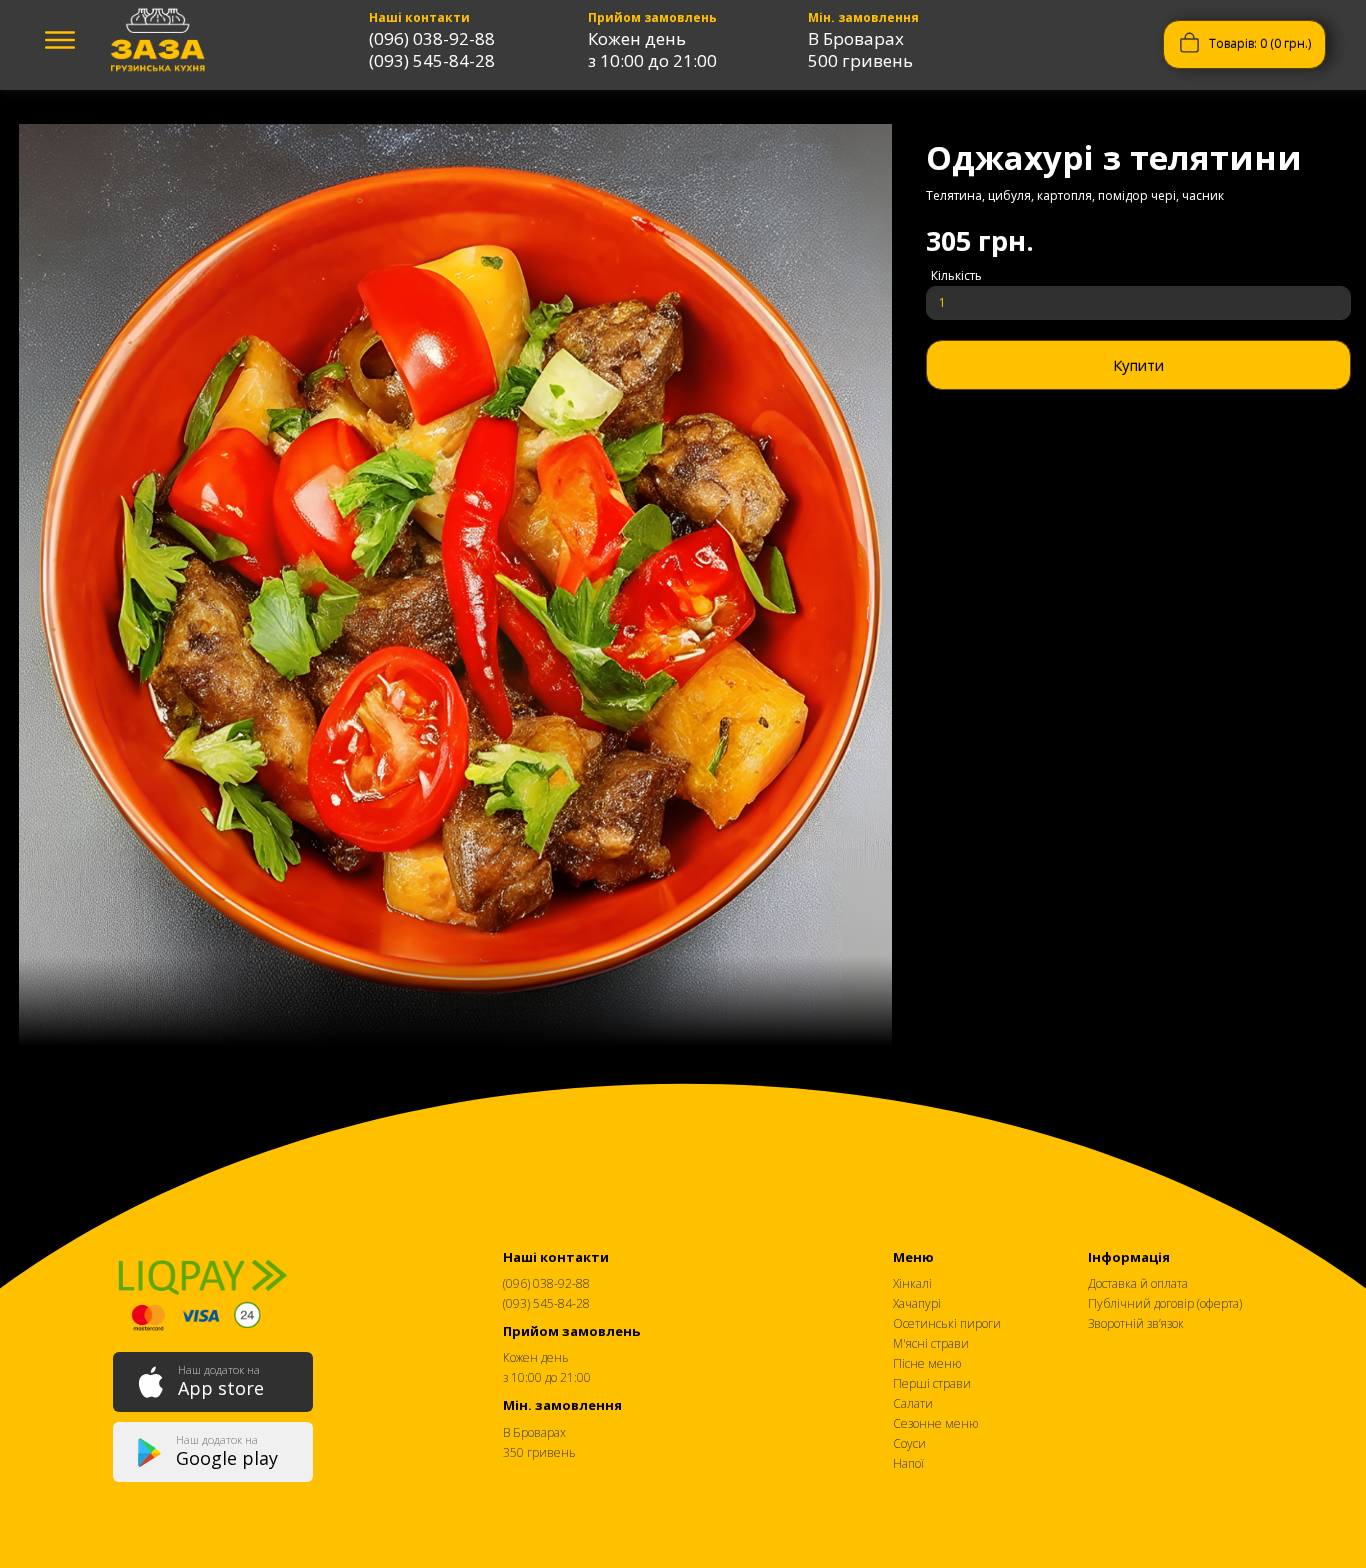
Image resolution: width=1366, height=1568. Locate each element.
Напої (908, 1463)
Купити (1138, 365)
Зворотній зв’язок (1136, 1323)
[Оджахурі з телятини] (455, 589)
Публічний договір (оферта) (1165, 1303)
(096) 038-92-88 (432, 38)
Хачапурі (917, 1303)
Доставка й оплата (1138, 1283)
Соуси (909, 1443)
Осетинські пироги (947, 1323)
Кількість (956, 275)
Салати (913, 1403)
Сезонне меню (935, 1423)
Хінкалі (912, 1283)
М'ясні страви (931, 1343)
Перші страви (932, 1383)
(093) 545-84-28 (432, 60)
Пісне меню (927, 1363)
